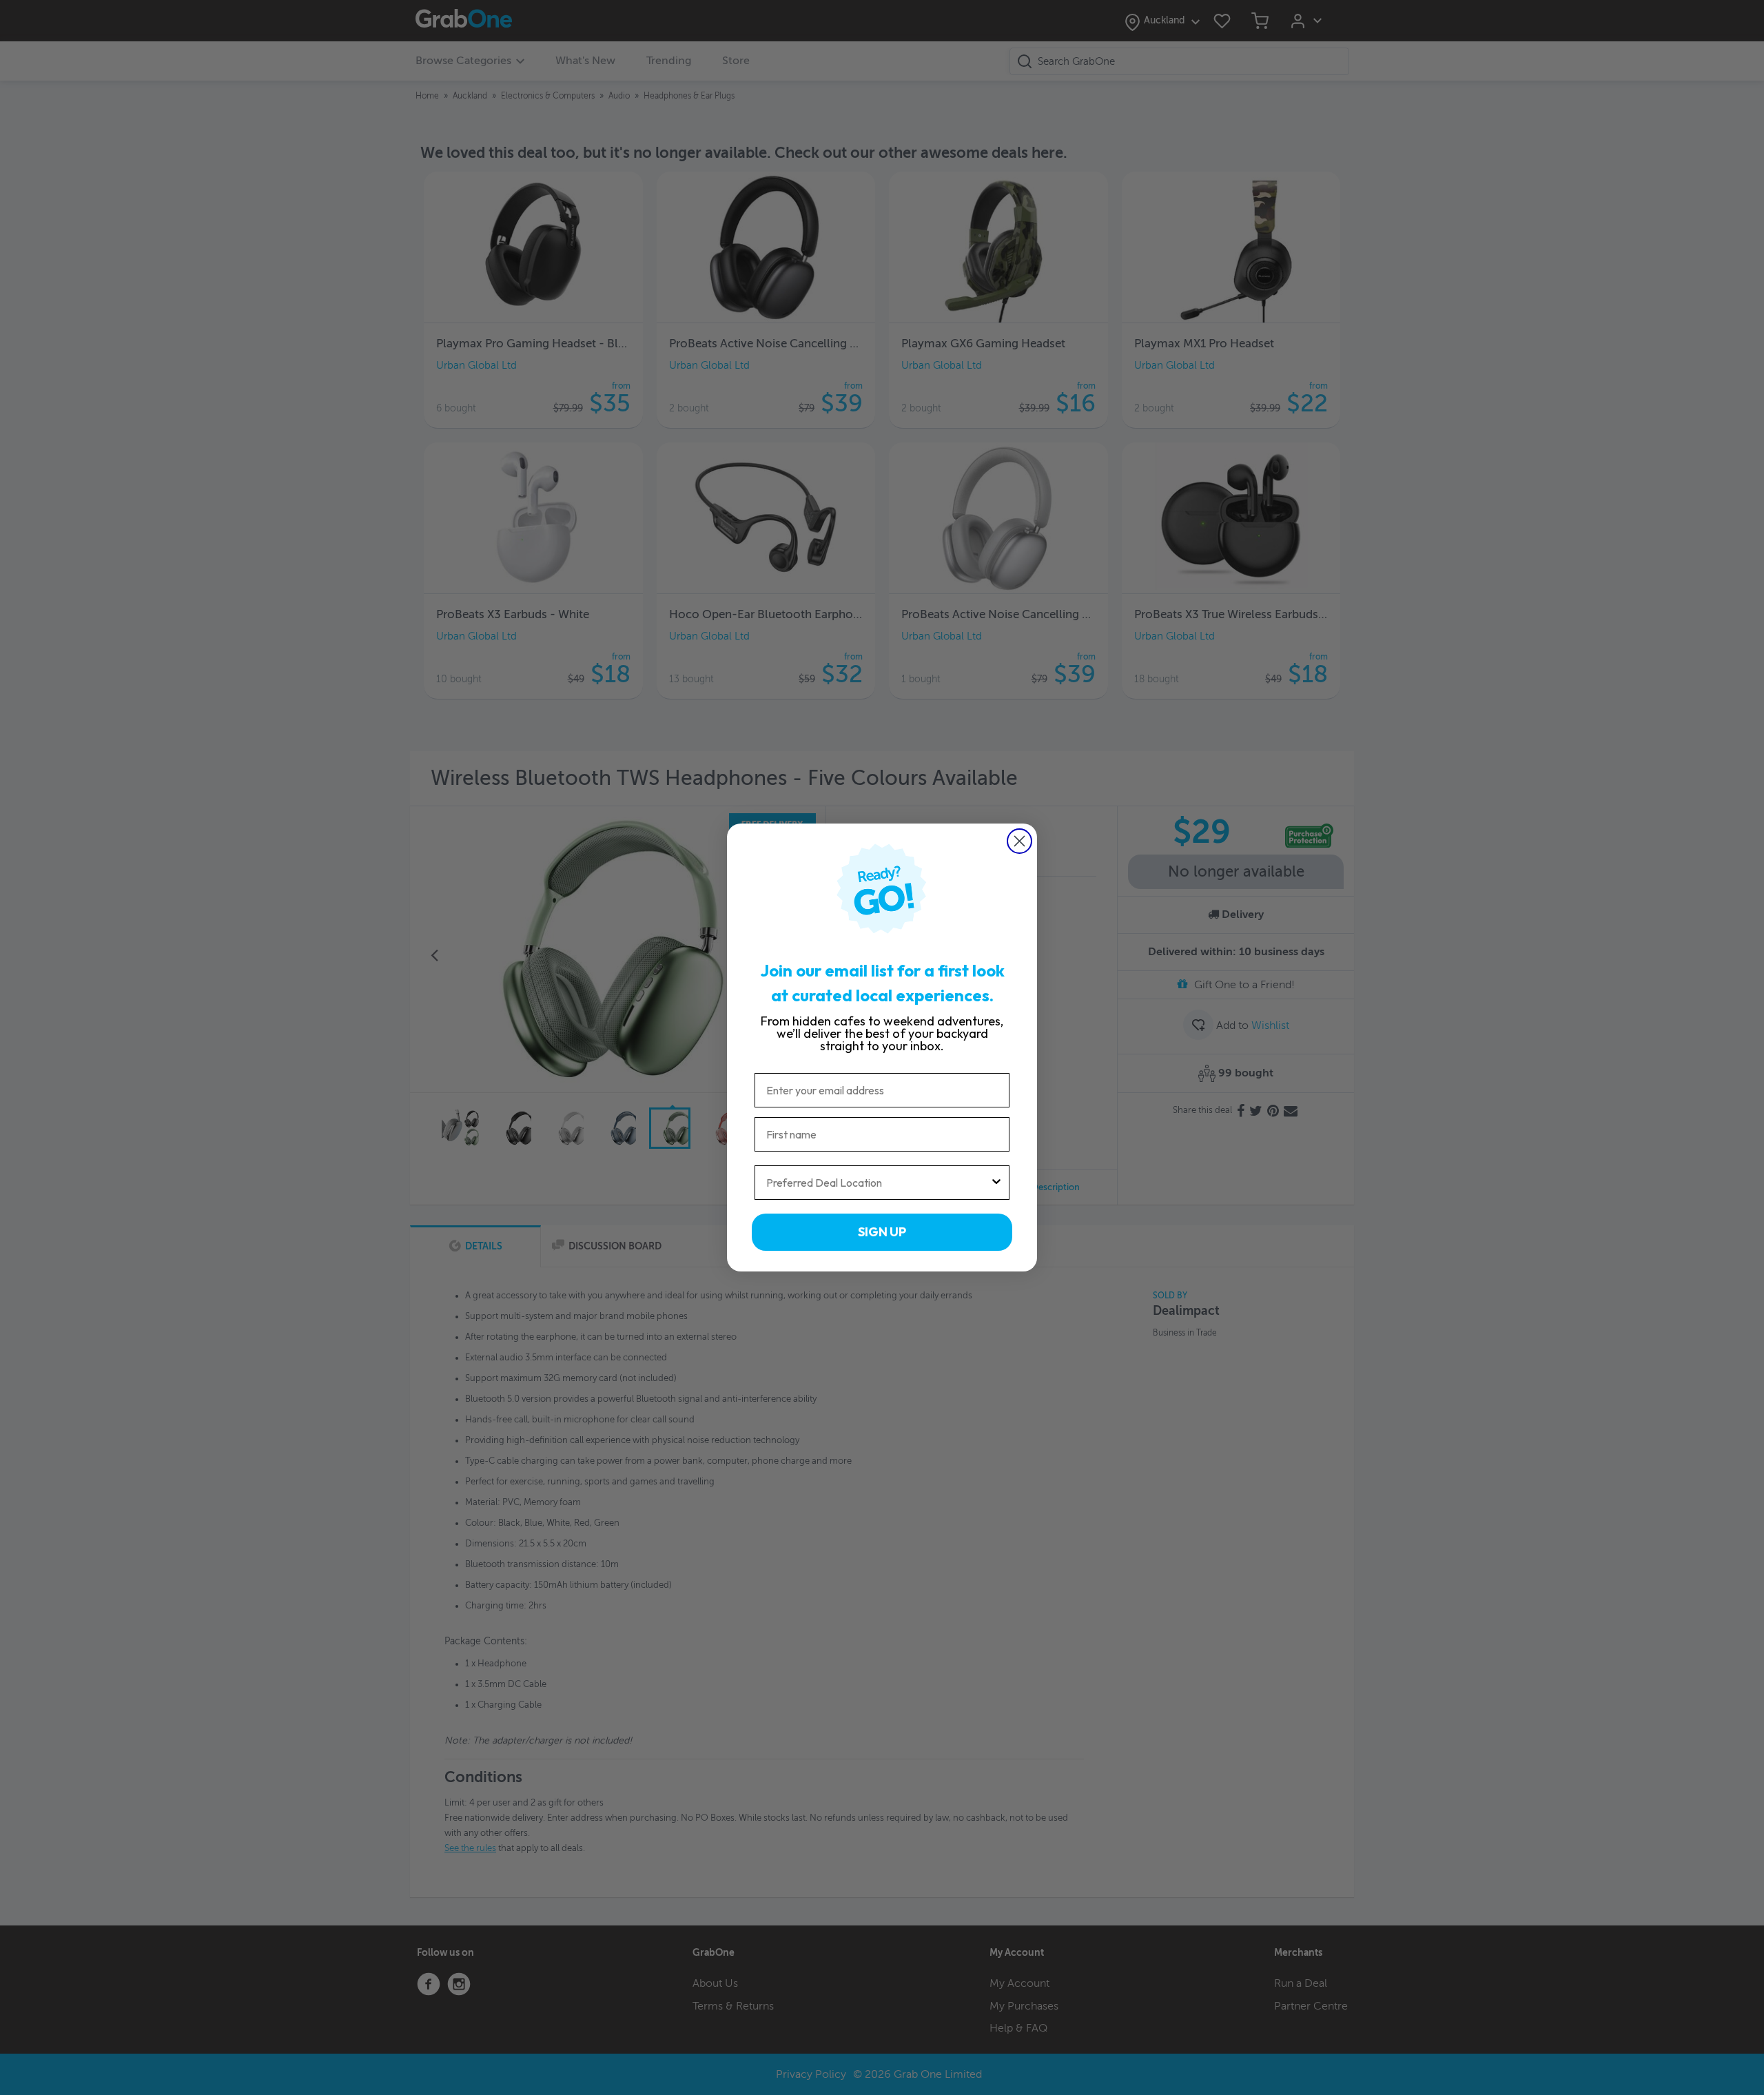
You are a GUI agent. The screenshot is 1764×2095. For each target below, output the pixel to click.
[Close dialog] (1019, 841)
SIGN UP (882, 1232)
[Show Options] (996, 1183)
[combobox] (878, 1183)
